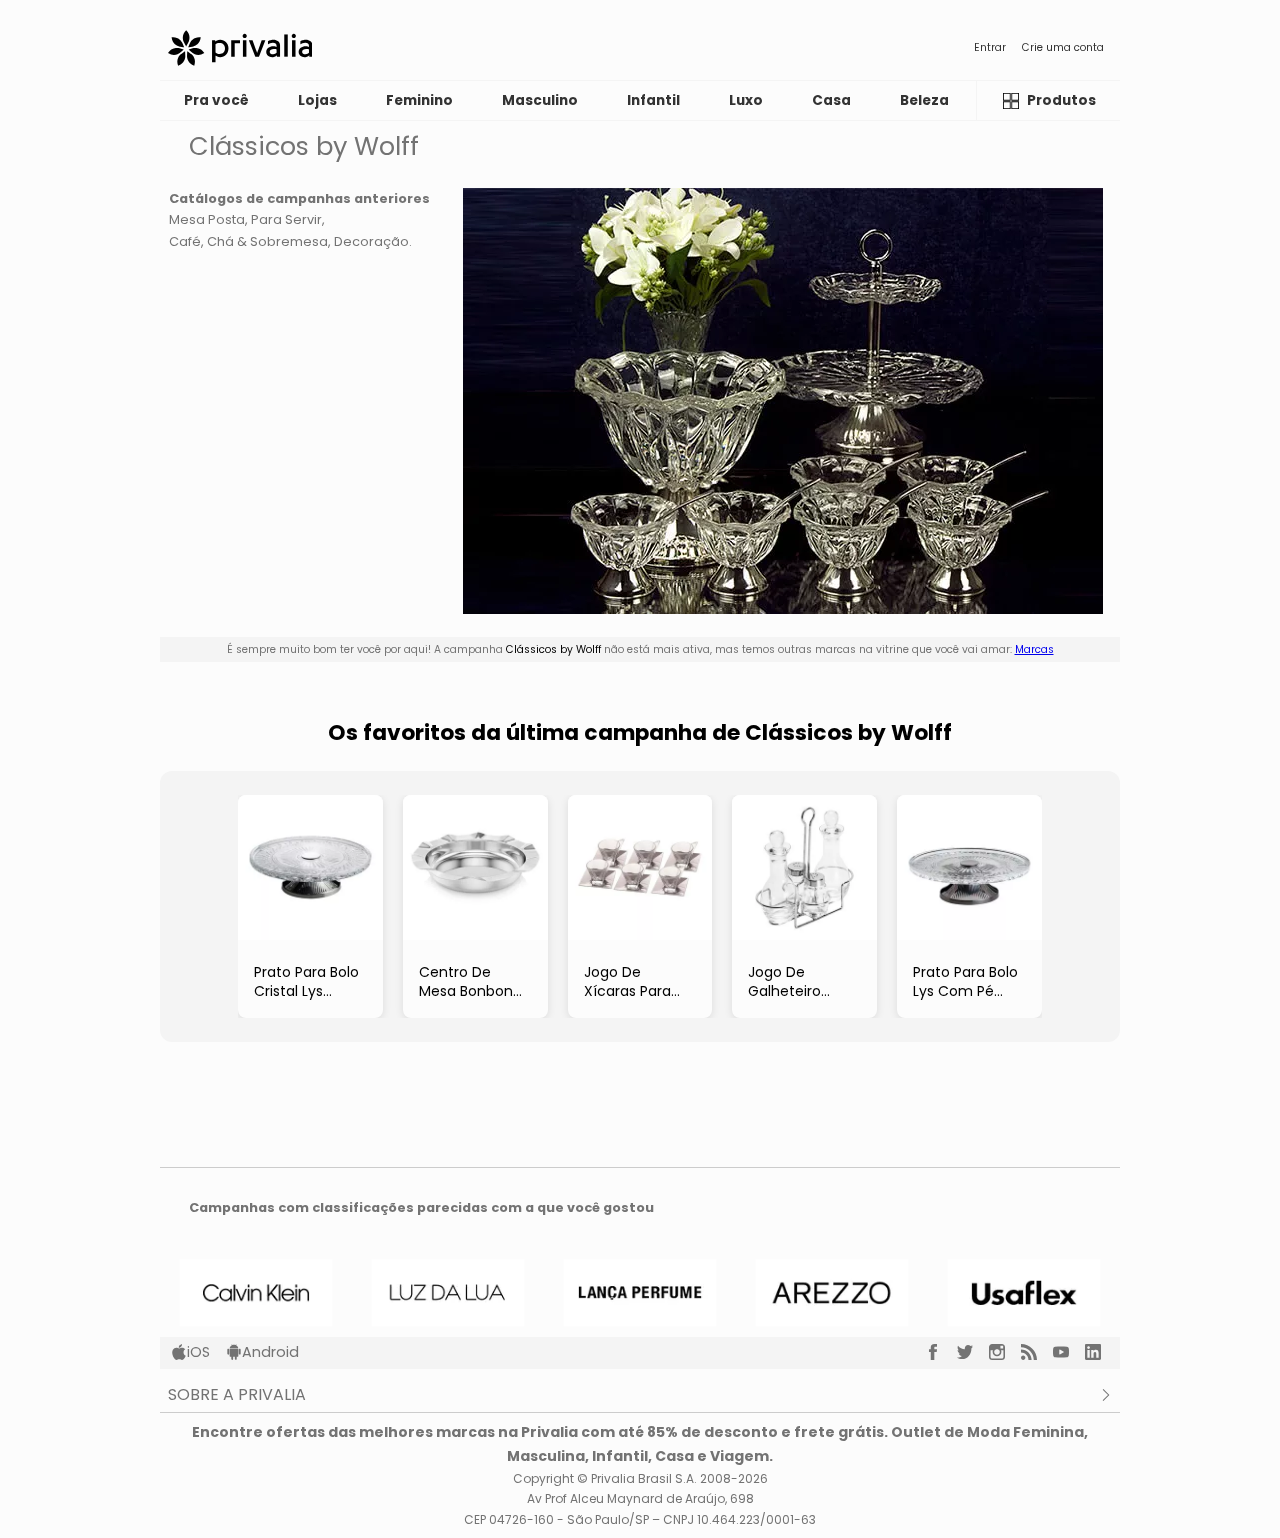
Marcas (1034, 649)
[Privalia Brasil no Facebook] (941, 1352)
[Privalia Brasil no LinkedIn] (1101, 1352)
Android (270, 1352)
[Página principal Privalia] (240, 48)
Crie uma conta (1063, 47)
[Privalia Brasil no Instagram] (1005, 1352)
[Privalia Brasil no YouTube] (1069, 1352)
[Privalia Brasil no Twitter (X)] (973, 1352)
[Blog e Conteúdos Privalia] (1037, 1352)
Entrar (990, 47)
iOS (198, 1352)
